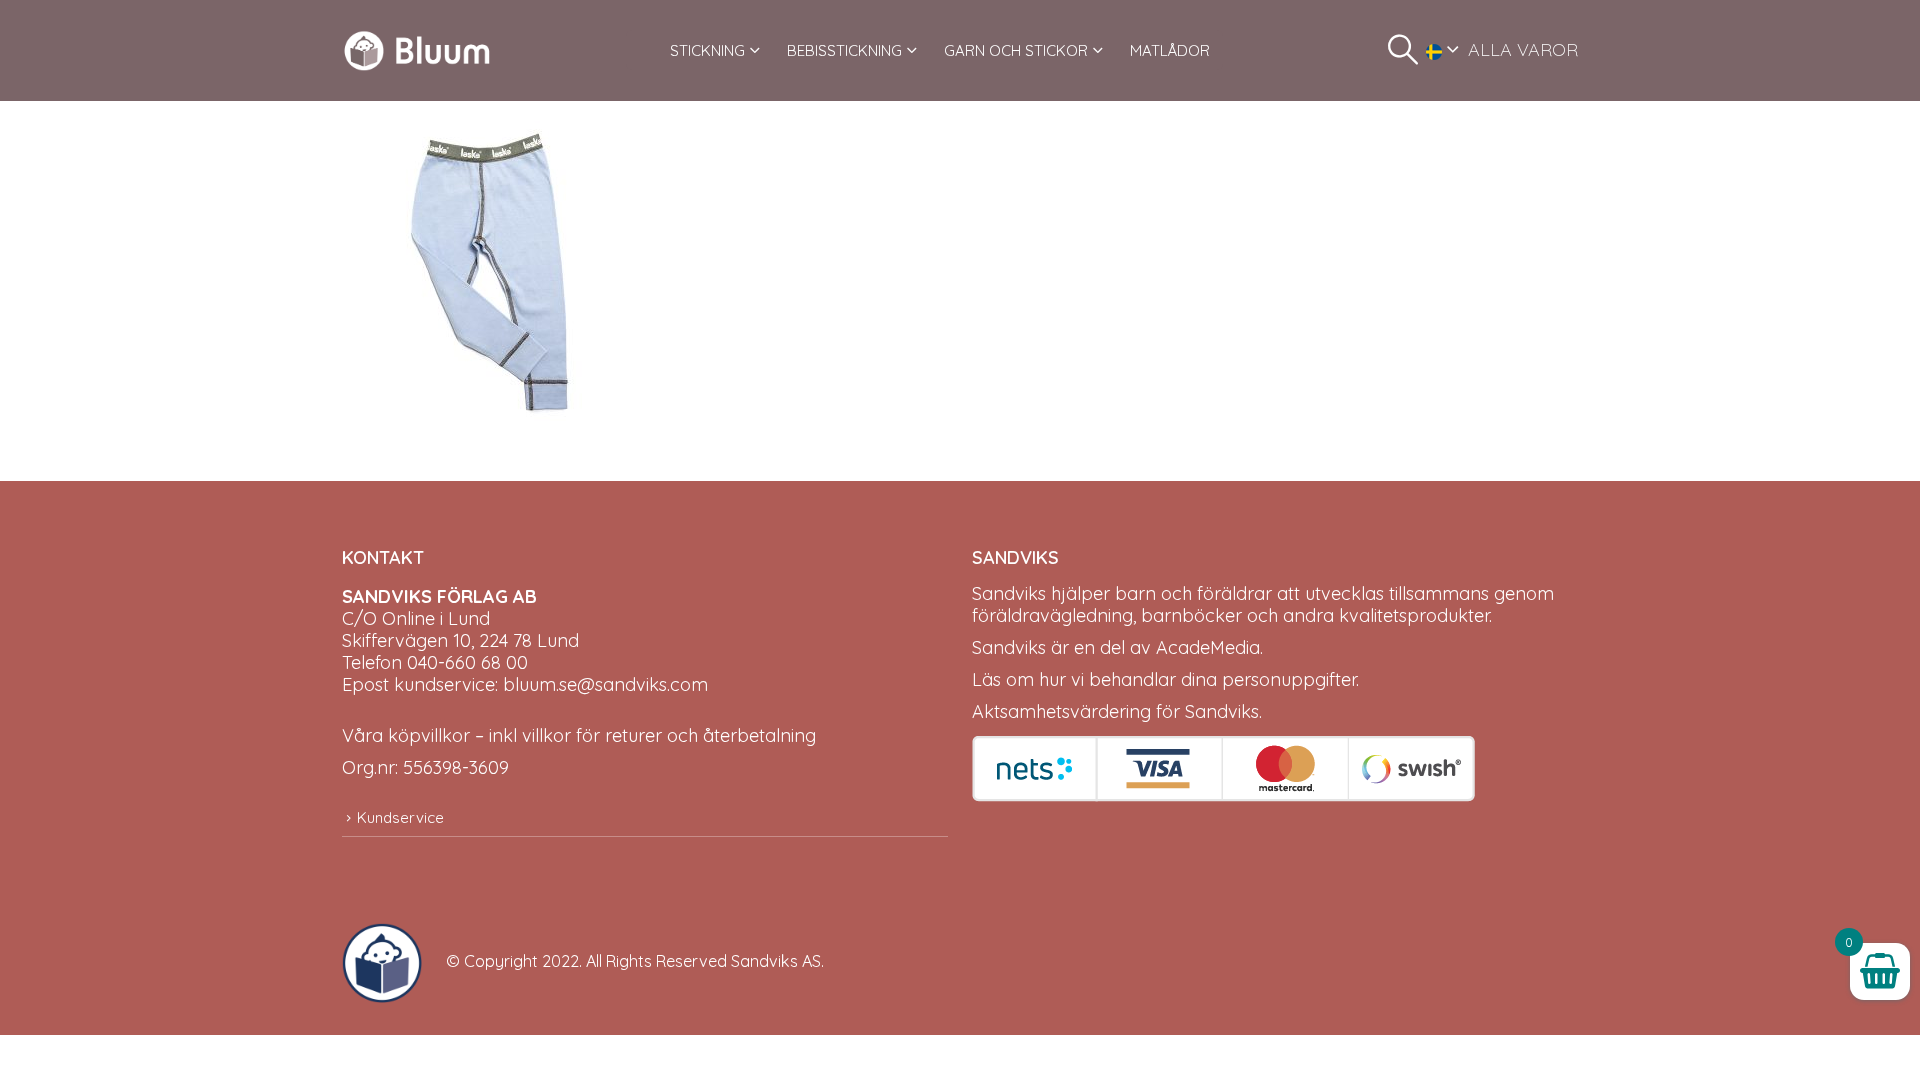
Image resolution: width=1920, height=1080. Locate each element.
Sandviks (1009, 593)
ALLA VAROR (1523, 49)
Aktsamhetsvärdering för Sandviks (1115, 711)
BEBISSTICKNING (844, 50)
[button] (1403, 50)
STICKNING (707, 50)
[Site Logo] (417, 50)
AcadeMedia (1208, 647)
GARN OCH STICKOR (1016, 50)
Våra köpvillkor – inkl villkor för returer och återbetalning (579, 735)
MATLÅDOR (1170, 50)
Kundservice (400, 817)
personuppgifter (1289, 679)
